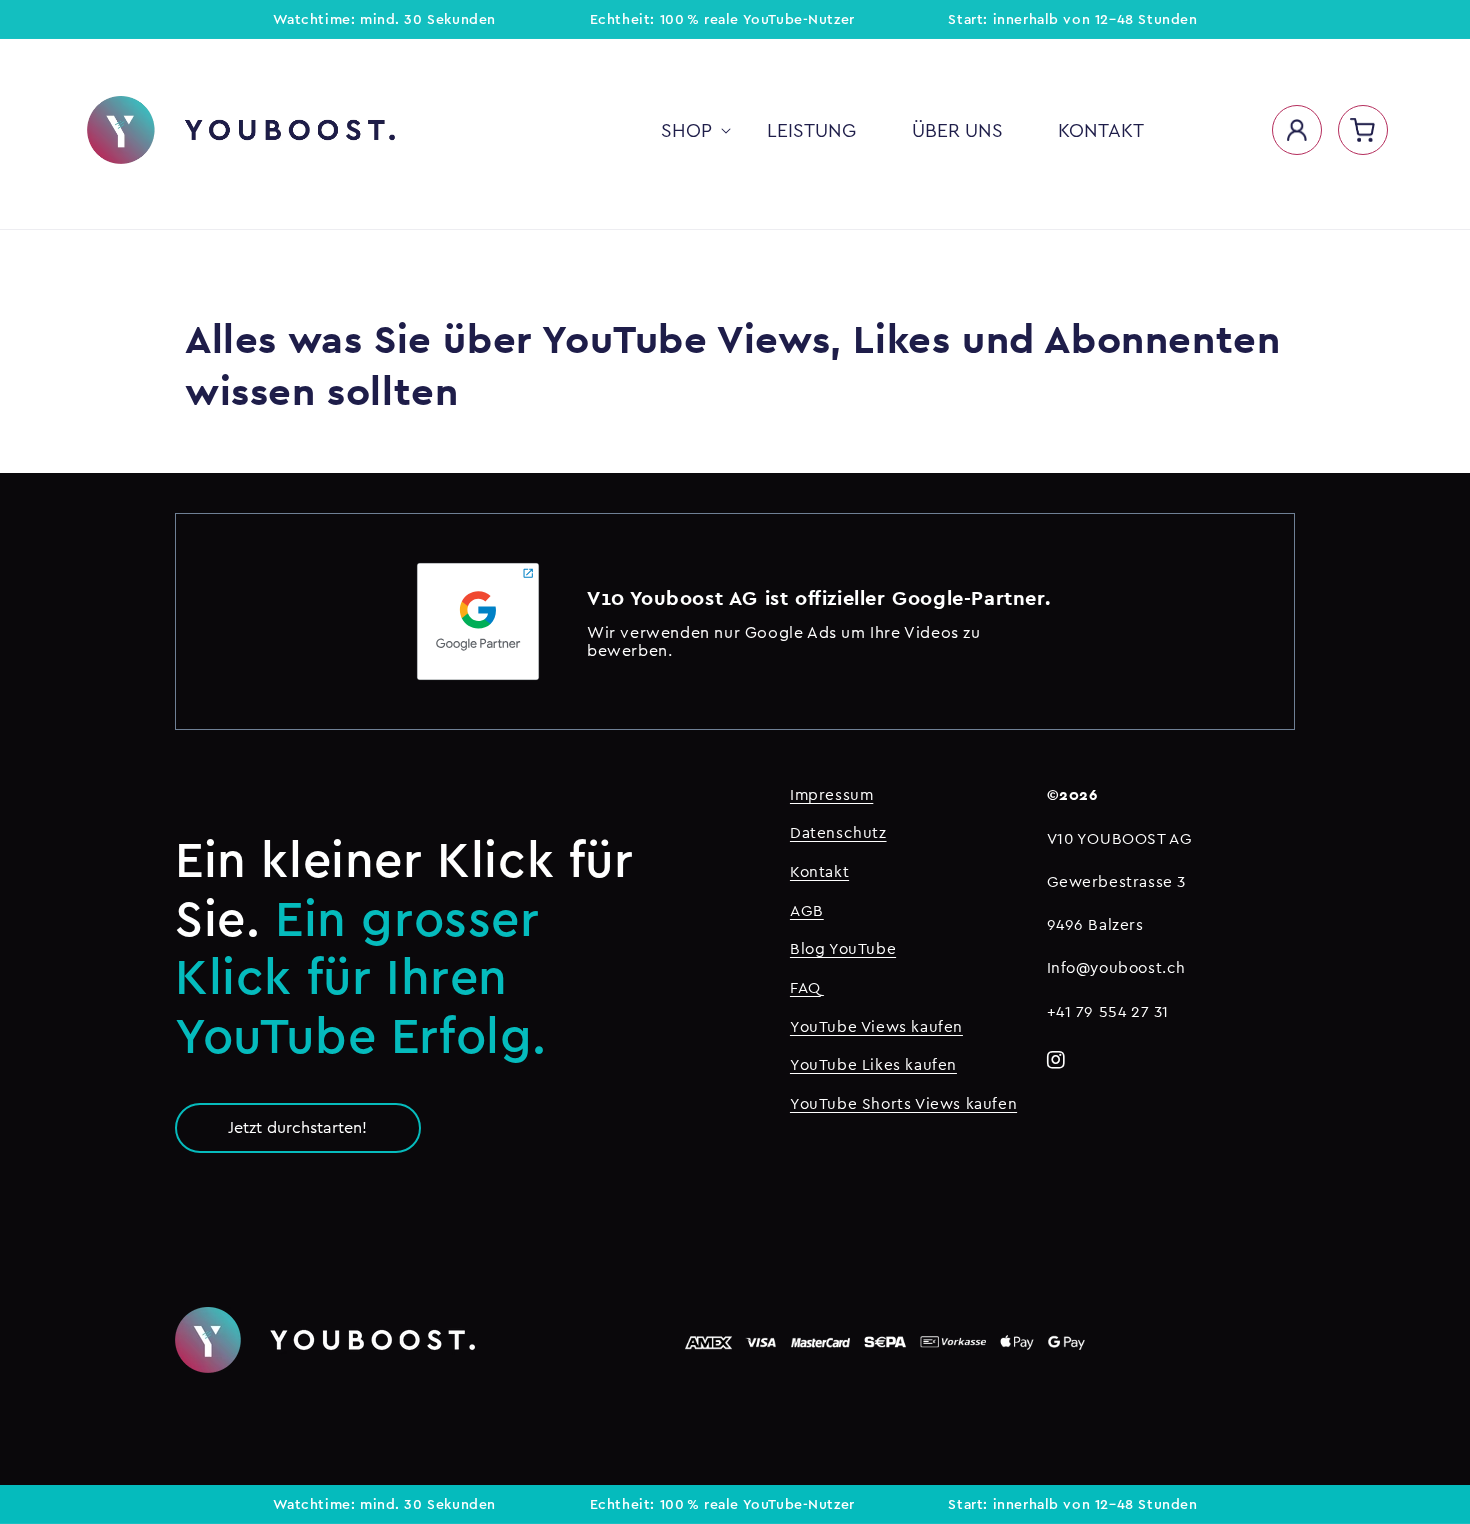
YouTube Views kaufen (876, 1026)
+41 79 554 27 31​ (1108, 1011)
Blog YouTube (843, 948)
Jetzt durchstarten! (297, 1127)
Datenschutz (838, 832)
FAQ (805, 987)
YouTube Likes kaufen (873, 1064)
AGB (807, 910)
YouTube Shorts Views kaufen (903, 1103)
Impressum (831, 794)
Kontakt (819, 871)
